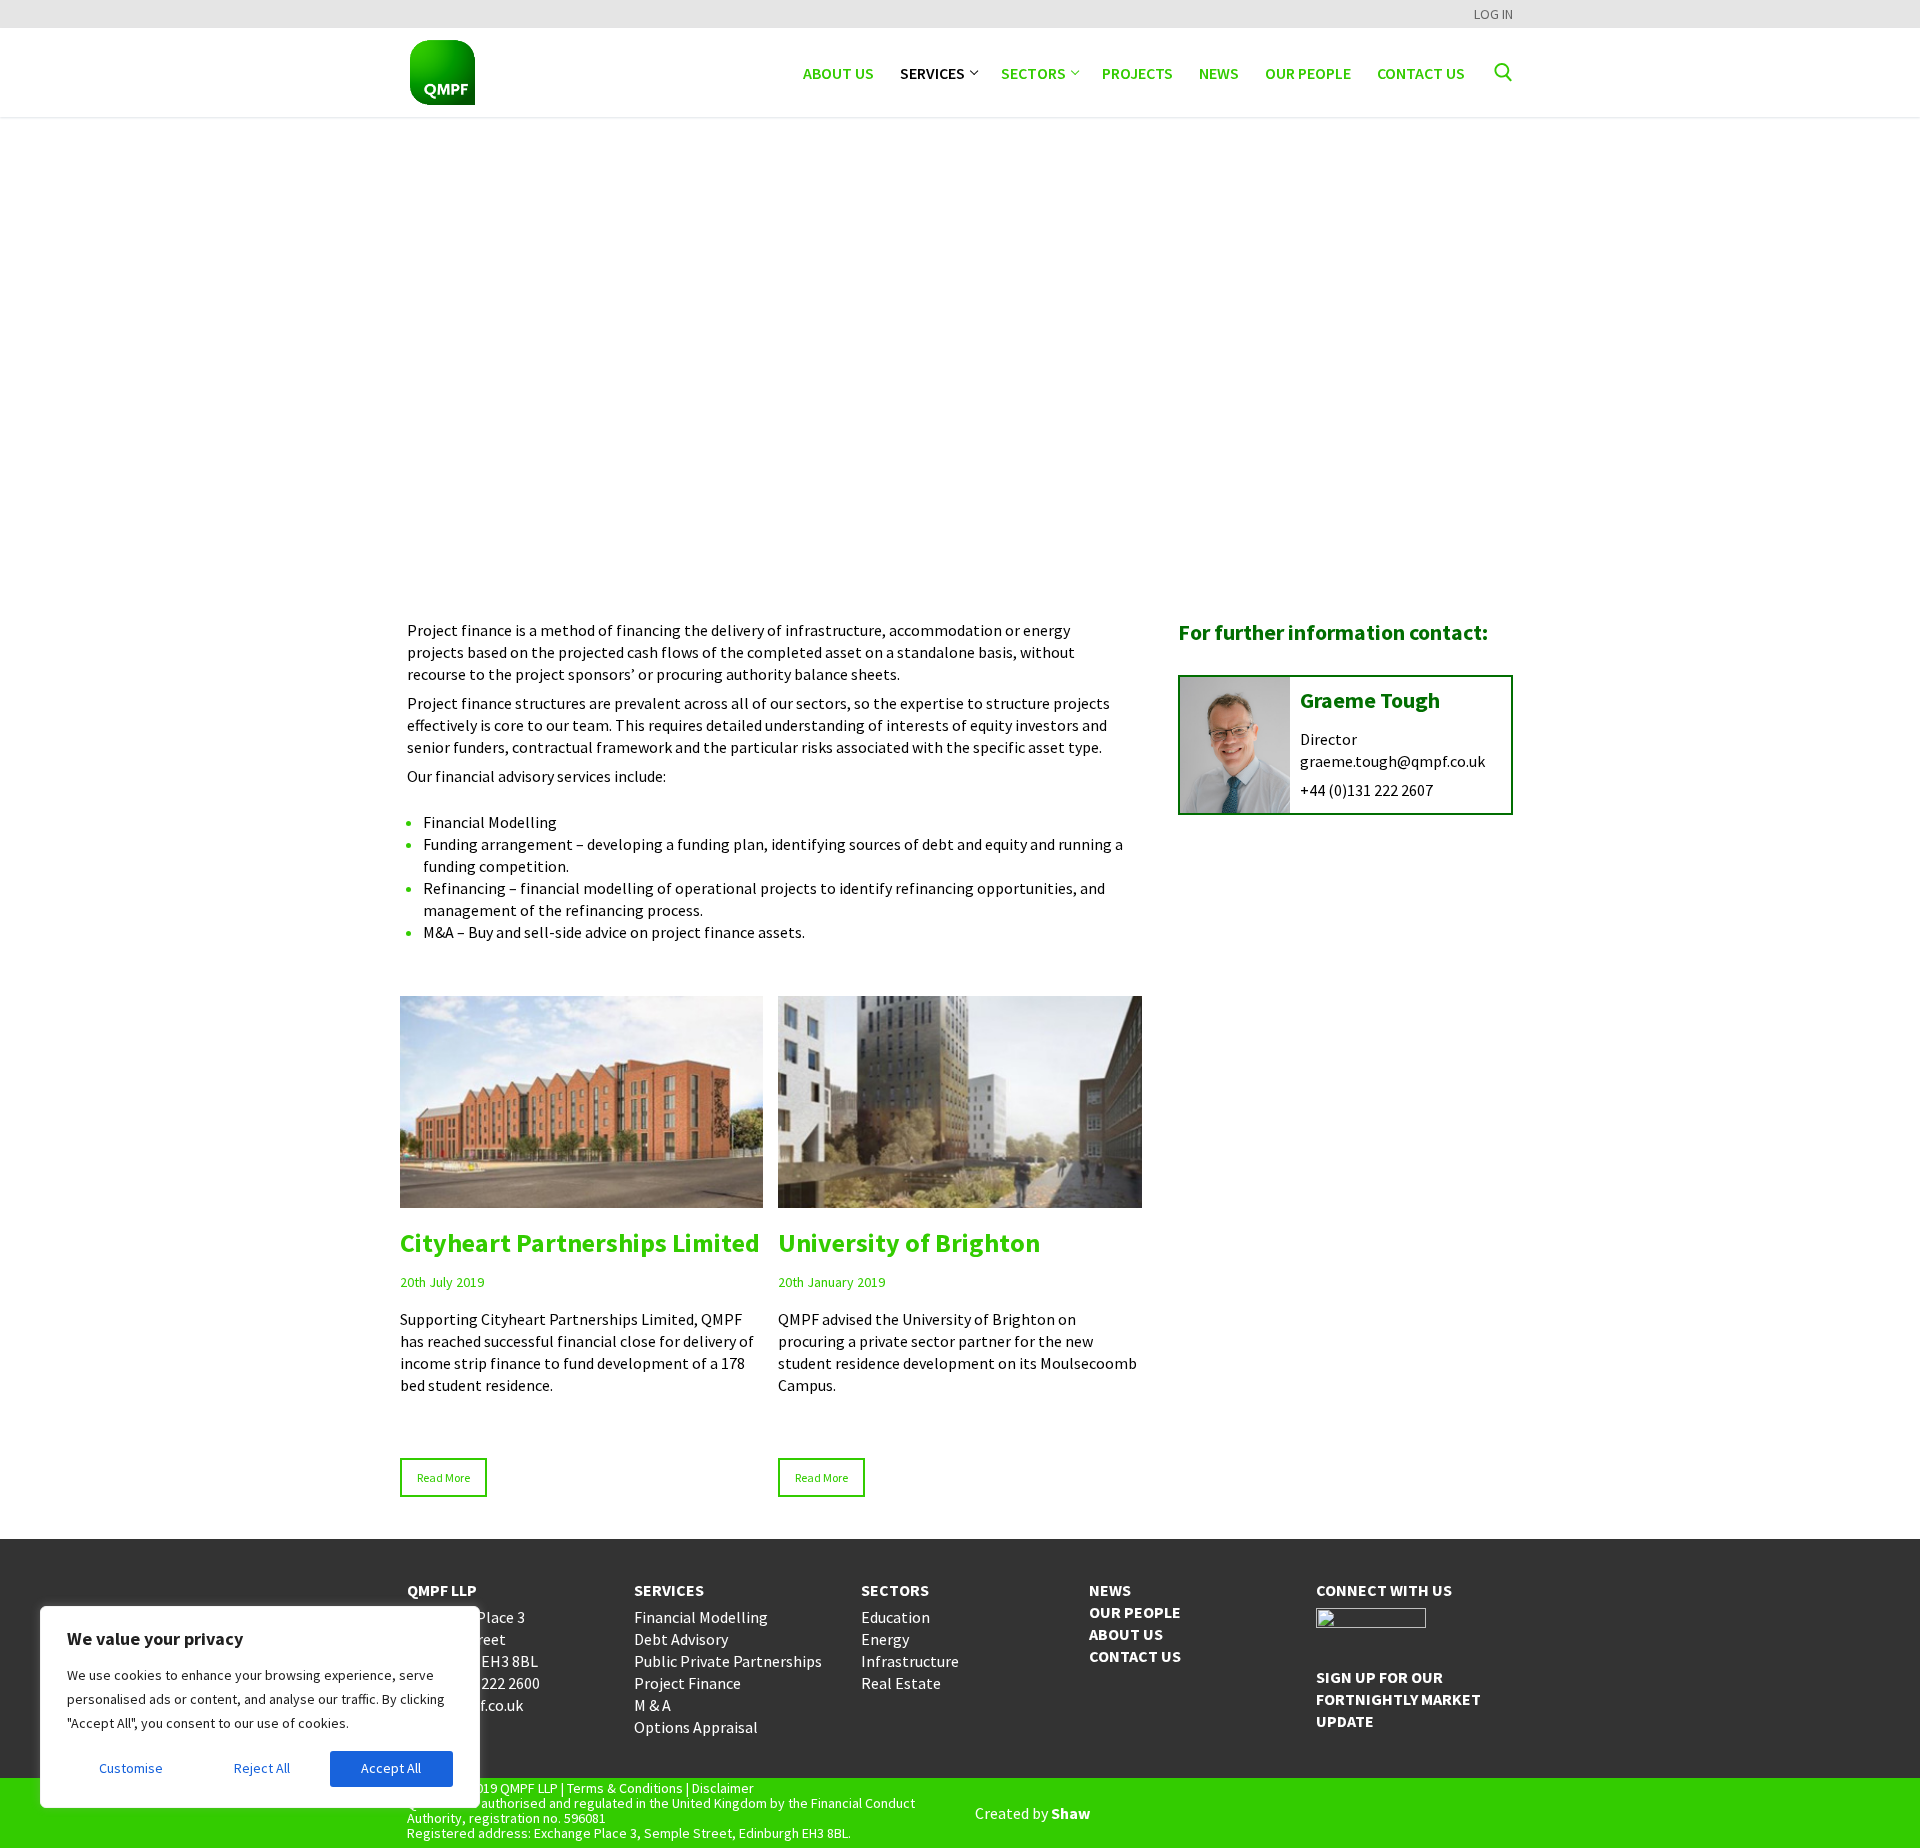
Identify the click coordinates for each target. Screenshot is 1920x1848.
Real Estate (901, 1683)
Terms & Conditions (625, 1788)
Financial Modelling (701, 1617)
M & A (652, 1705)
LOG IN (1493, 14)
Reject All (262, 1768)
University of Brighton (909, 1242)
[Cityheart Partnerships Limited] (582, 1102)
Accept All (391, 1768)
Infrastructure (910, 1661)
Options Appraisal (696, 1727)
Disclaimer (723, 1788)
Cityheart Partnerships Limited (580, 1242)
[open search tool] (1503, 72)
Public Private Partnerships (728, 1661)
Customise (131, 1768)
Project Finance (687, 1683)
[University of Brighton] (960, 1102)
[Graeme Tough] (1235, 745)
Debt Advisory (681, 1639)
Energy (885, 1639)
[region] (260, 1707)
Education (895, 1617)
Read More (443, 1477)
